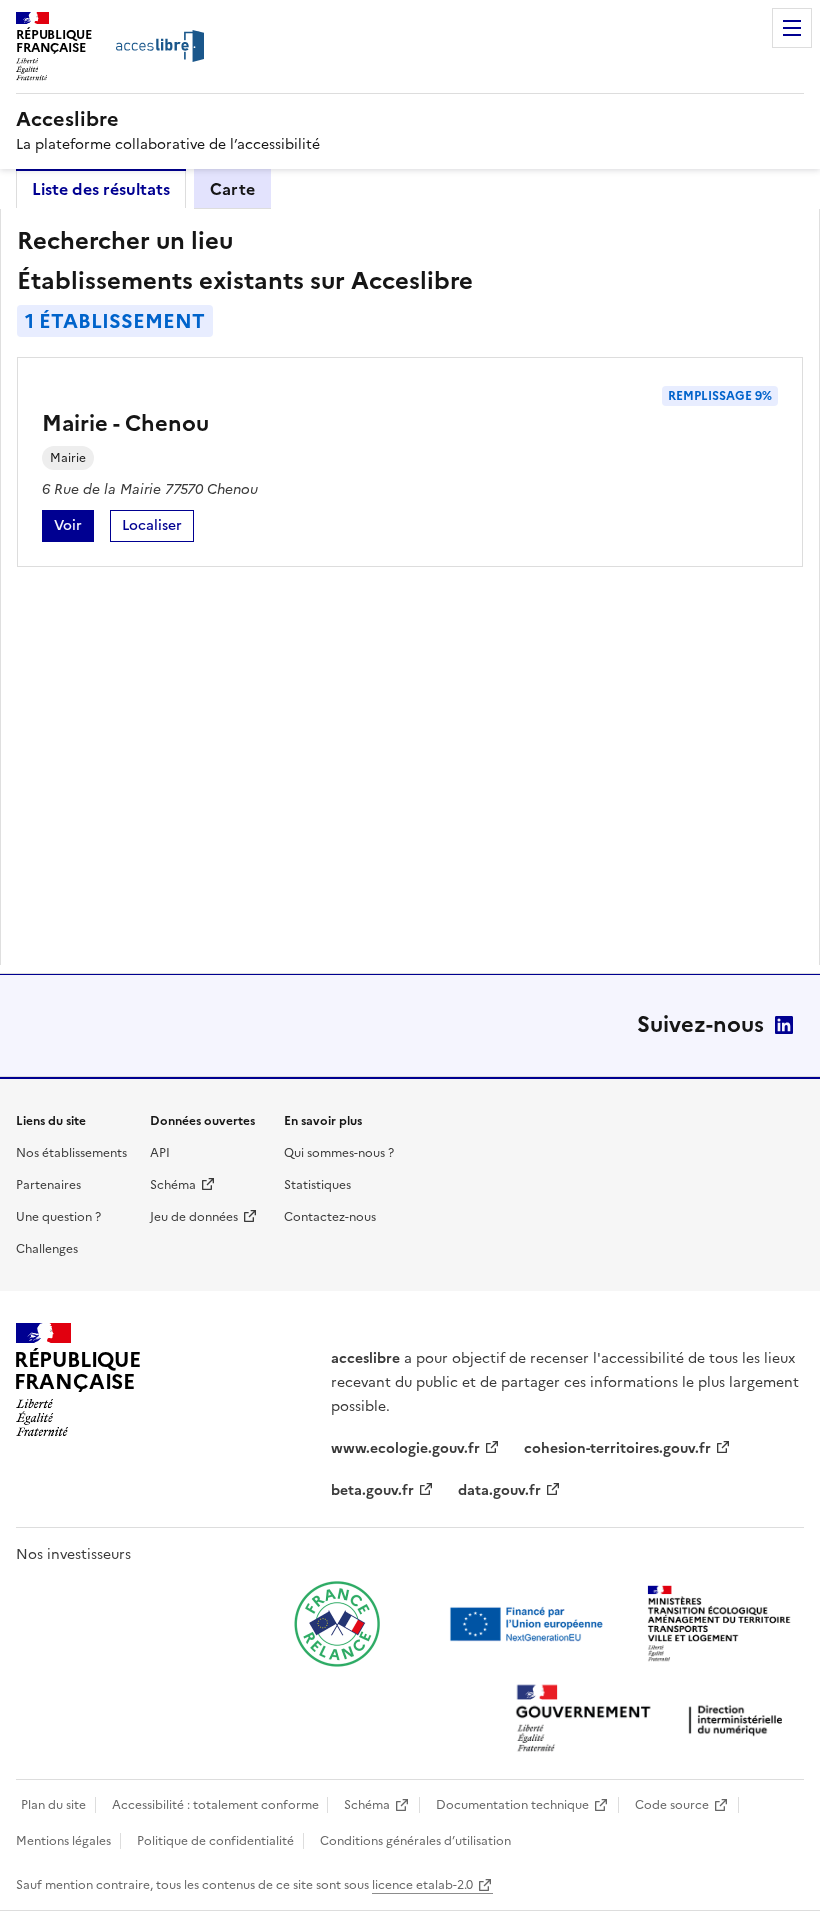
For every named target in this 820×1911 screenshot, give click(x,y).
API (160, 1153)
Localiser (158, 528)
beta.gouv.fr (372, 1490)
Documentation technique (512, 1805)
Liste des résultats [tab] (101, 189)
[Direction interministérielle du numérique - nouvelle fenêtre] (654, 1720)
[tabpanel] (410, 587)
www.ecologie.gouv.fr (405, 1448)
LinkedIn (784, 1025)
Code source (672, 1805)
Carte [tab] (232, 189)
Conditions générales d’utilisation (415, 1841)
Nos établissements (71, 1153)
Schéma (173, 1185)
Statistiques (317, 1185)
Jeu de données (194, 1217)
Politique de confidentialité (215, 1841)
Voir (74, 528)
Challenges (47, 1249)
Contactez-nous (330, 1217)
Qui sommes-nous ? (339, 1153)
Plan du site (53, 1805)
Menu (792, 28)
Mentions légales (63, 1841)
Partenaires (48, 1185)
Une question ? (58, 1217)
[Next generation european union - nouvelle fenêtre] (529, 1624)
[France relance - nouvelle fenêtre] (337, 1624)
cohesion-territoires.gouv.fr (617, 1448)
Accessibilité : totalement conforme (215, 1805)
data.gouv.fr (499, 1490)
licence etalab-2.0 (422, 1885)
